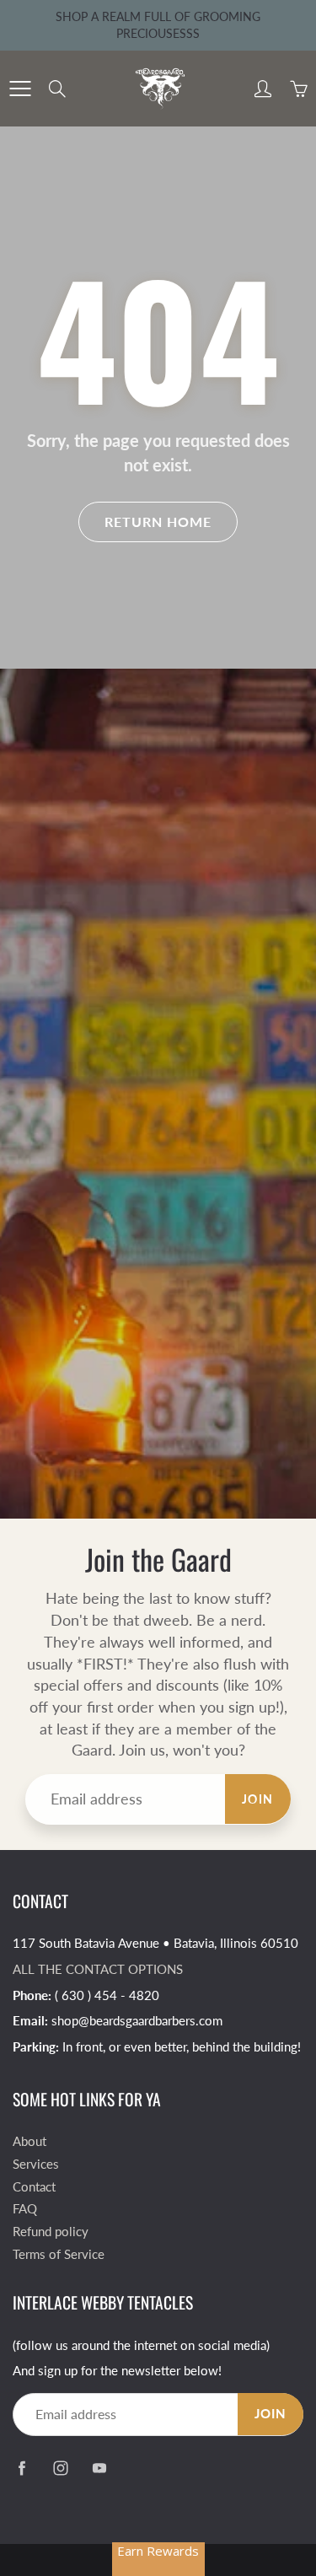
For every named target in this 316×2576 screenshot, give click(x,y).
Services (36, 2164)
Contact (34, 2187)
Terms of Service (59, 2254)
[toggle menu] (20, 89)
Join (258, 1799)
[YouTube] (99, 2468)
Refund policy (51, 2232)
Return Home (158, 522)
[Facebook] (21, 2468)
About (29, 2141)
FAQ (25, 2209)
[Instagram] (60, 2468)
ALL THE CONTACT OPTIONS (98, 1969)
